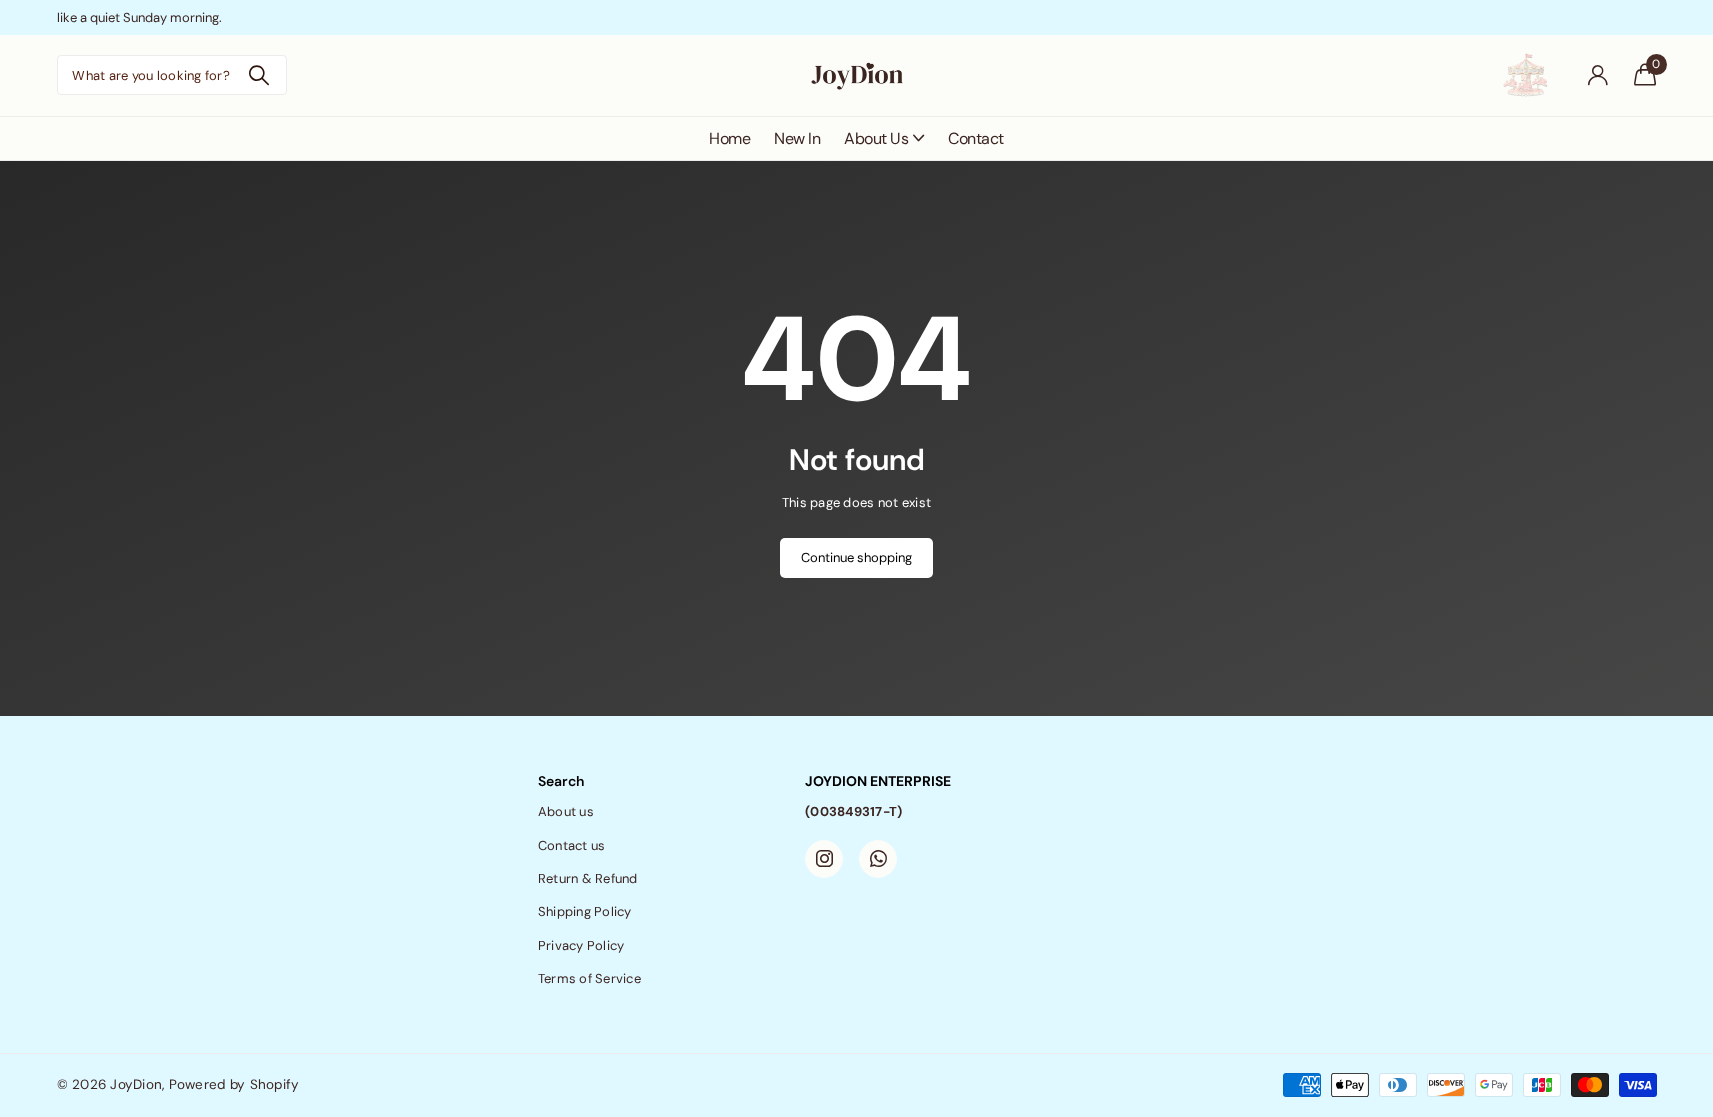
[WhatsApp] (878, 859)
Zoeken (259, 75)
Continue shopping (856, 557)
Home (729, 138)
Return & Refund (588, 878)
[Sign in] (1598, 75)
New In (797, 138)
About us (566, 811)
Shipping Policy (585, 911)
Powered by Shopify (234, 1084)
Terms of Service (589, 978)
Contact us (572, 845)
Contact (976, 138)
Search (561, 781)
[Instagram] (824, 859)
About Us (876, 138)
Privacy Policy (581, 945)
